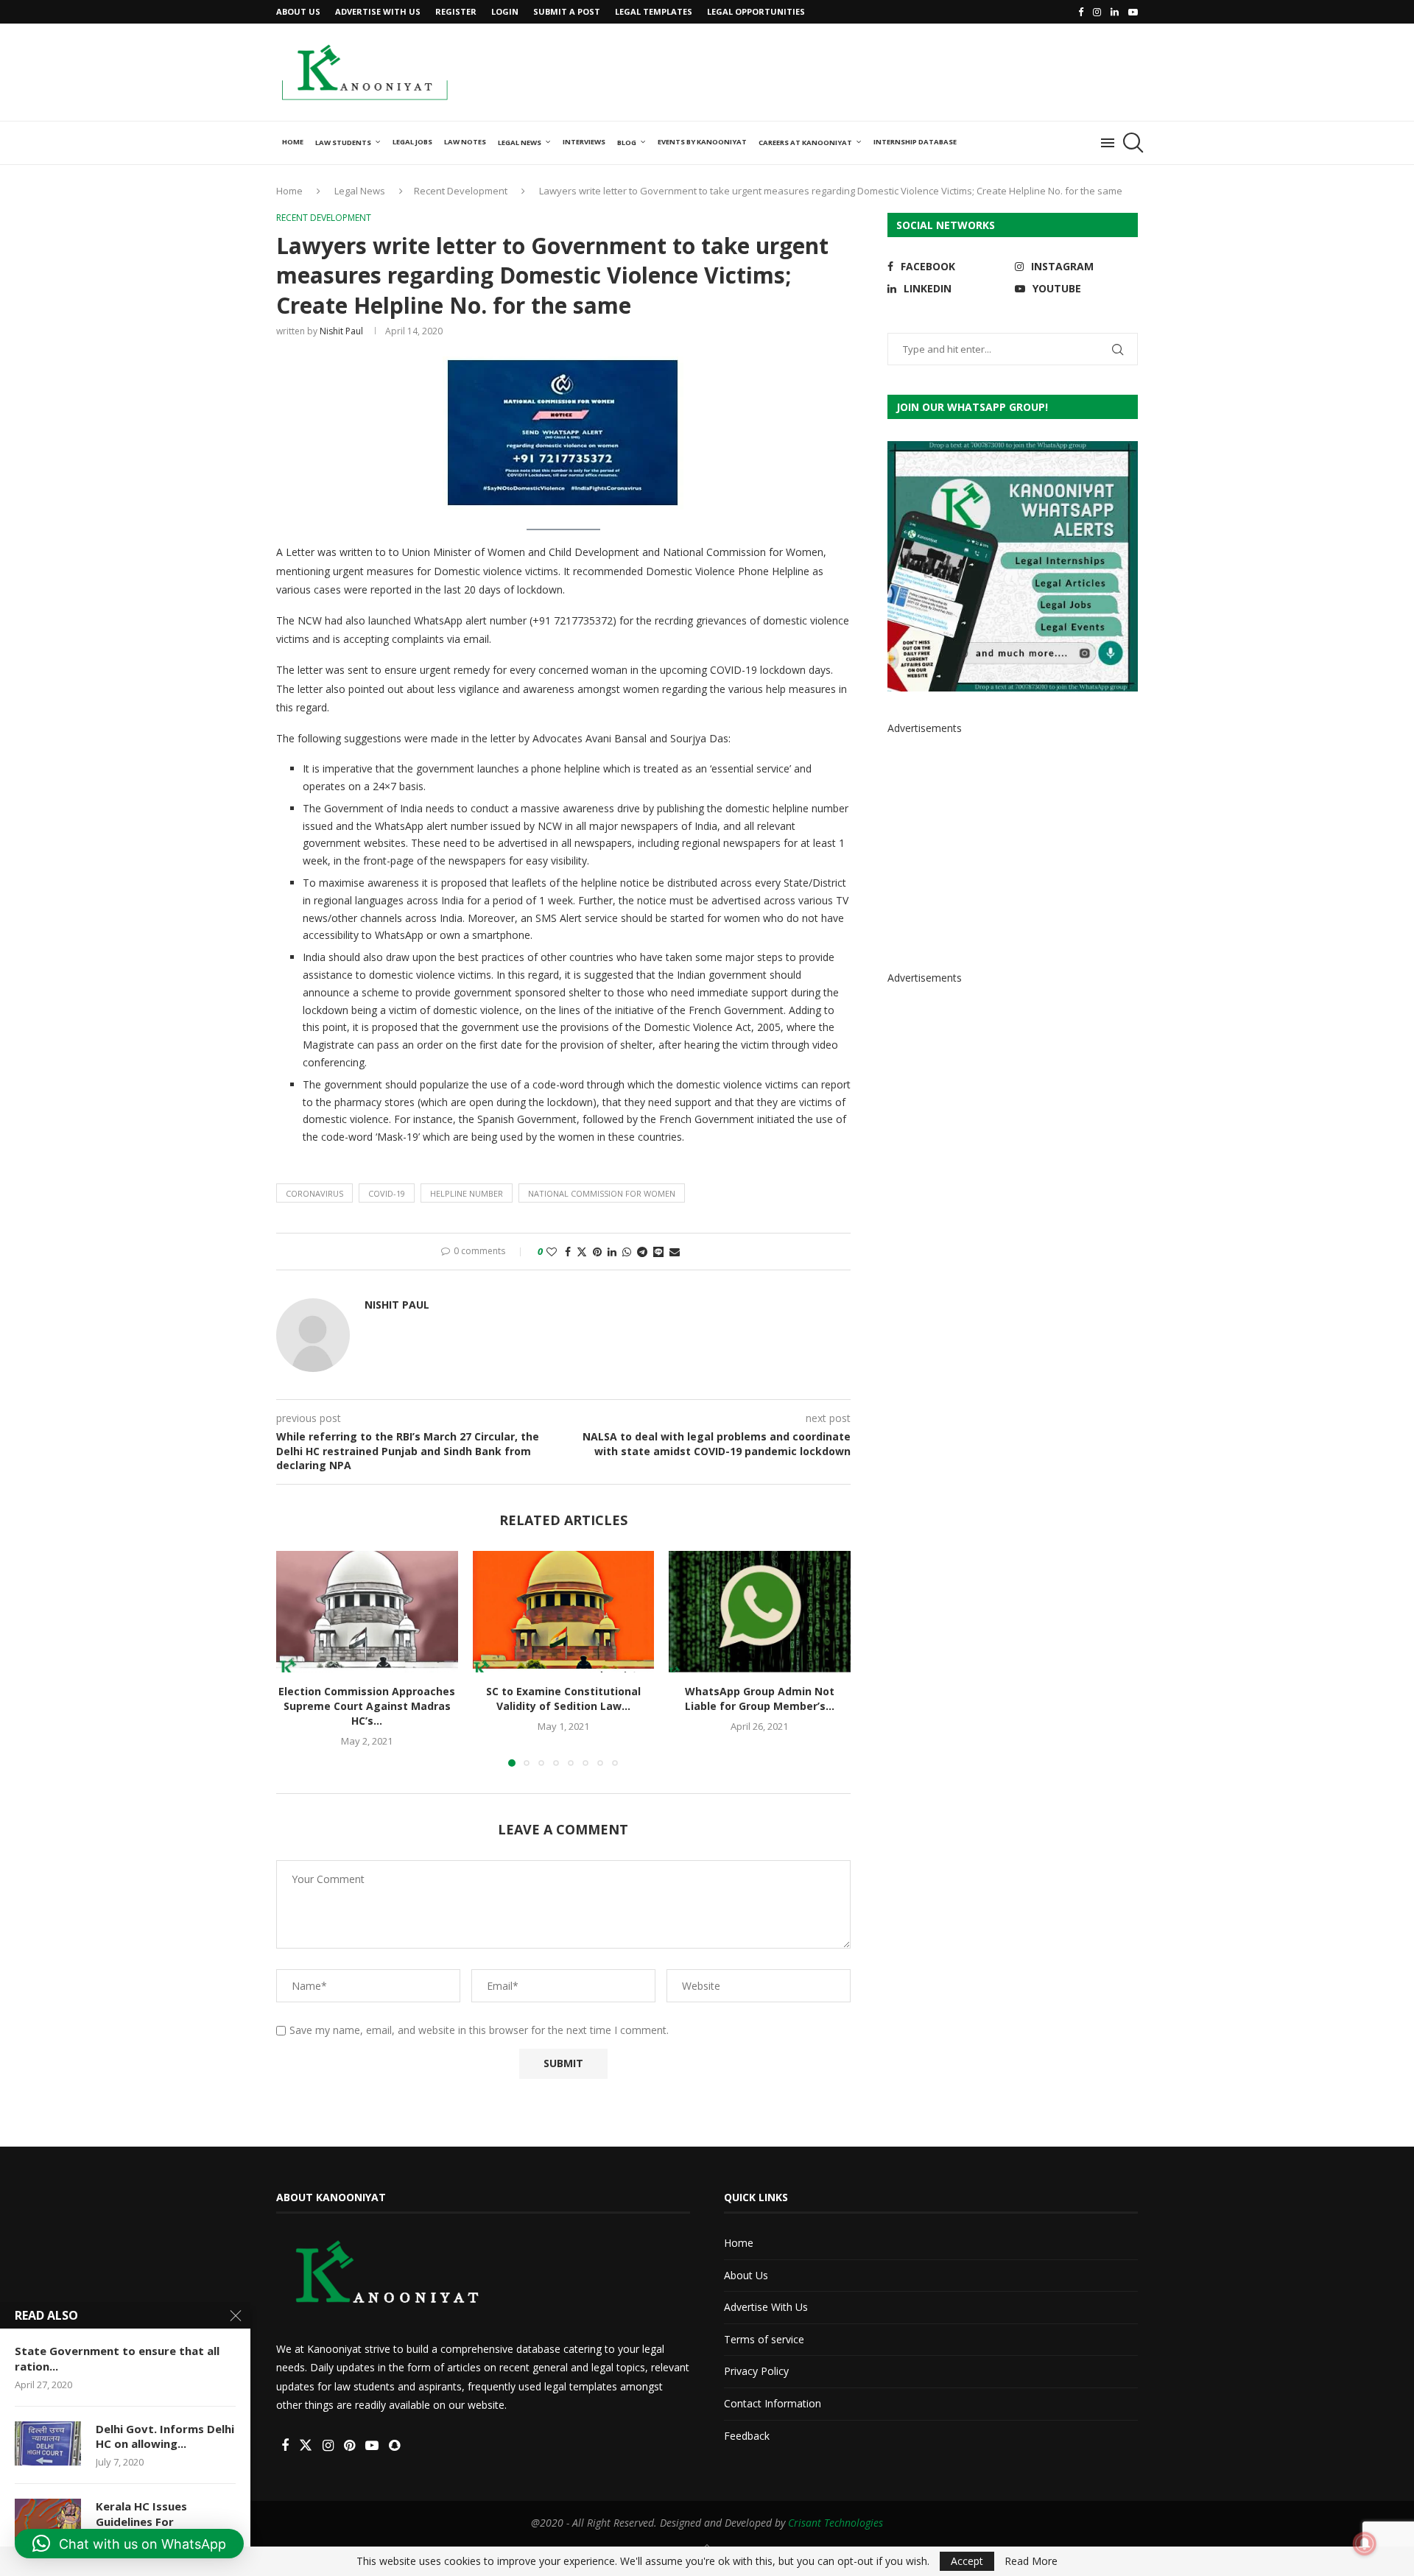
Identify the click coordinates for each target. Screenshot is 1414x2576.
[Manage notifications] (1365, 2544)
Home (293, 142)
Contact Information (773, 2403)
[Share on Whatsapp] (627, 1252)
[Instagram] (1097, 12)
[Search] (1130, 143)
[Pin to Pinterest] (597, 1252)
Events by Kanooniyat (702, 142)
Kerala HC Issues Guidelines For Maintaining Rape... (148, 2521)
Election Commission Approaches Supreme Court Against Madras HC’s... (367, 1707)
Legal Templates (654, 11)
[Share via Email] (675, 1252)
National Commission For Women (602, 1193)
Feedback (747, 2436)
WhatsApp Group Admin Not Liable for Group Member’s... (760, 1699)
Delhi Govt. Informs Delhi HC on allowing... (165, 2436)
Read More (1031, 2561)
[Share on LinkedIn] (612, 1252)
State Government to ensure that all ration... (117, 2358)
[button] (296, 1658)
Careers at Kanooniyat (805, 142)
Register (456, 11)
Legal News (520, 142)
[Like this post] (552, 1252)
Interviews (584, 142)
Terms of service (764, 2339)
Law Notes (465, 142)
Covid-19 (387, 1193)
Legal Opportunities (756, 11)
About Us (298, 11)
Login (505, 11)
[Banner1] (1013, 566)
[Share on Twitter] (582, 1252)
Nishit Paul (341, 331)
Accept (967, 2561)
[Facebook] (1081, 12)
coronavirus (314, 1193)
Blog (627, 142)
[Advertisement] (870, 71)
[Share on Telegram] (642, 1252)
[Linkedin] (1115, 12)
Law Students (343, 142)
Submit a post (567, 11)
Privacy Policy (756, 2371)
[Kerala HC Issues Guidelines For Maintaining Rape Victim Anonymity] (48, 2521)
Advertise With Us (378, 11)
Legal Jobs (412, 142)
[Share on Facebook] (568, 1252)
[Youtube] (1133, 12)
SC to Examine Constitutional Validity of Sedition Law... (563, 1699)
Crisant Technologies (836, 2523)
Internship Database (915, 142)
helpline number (467, 1193)
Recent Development (461, 191)
